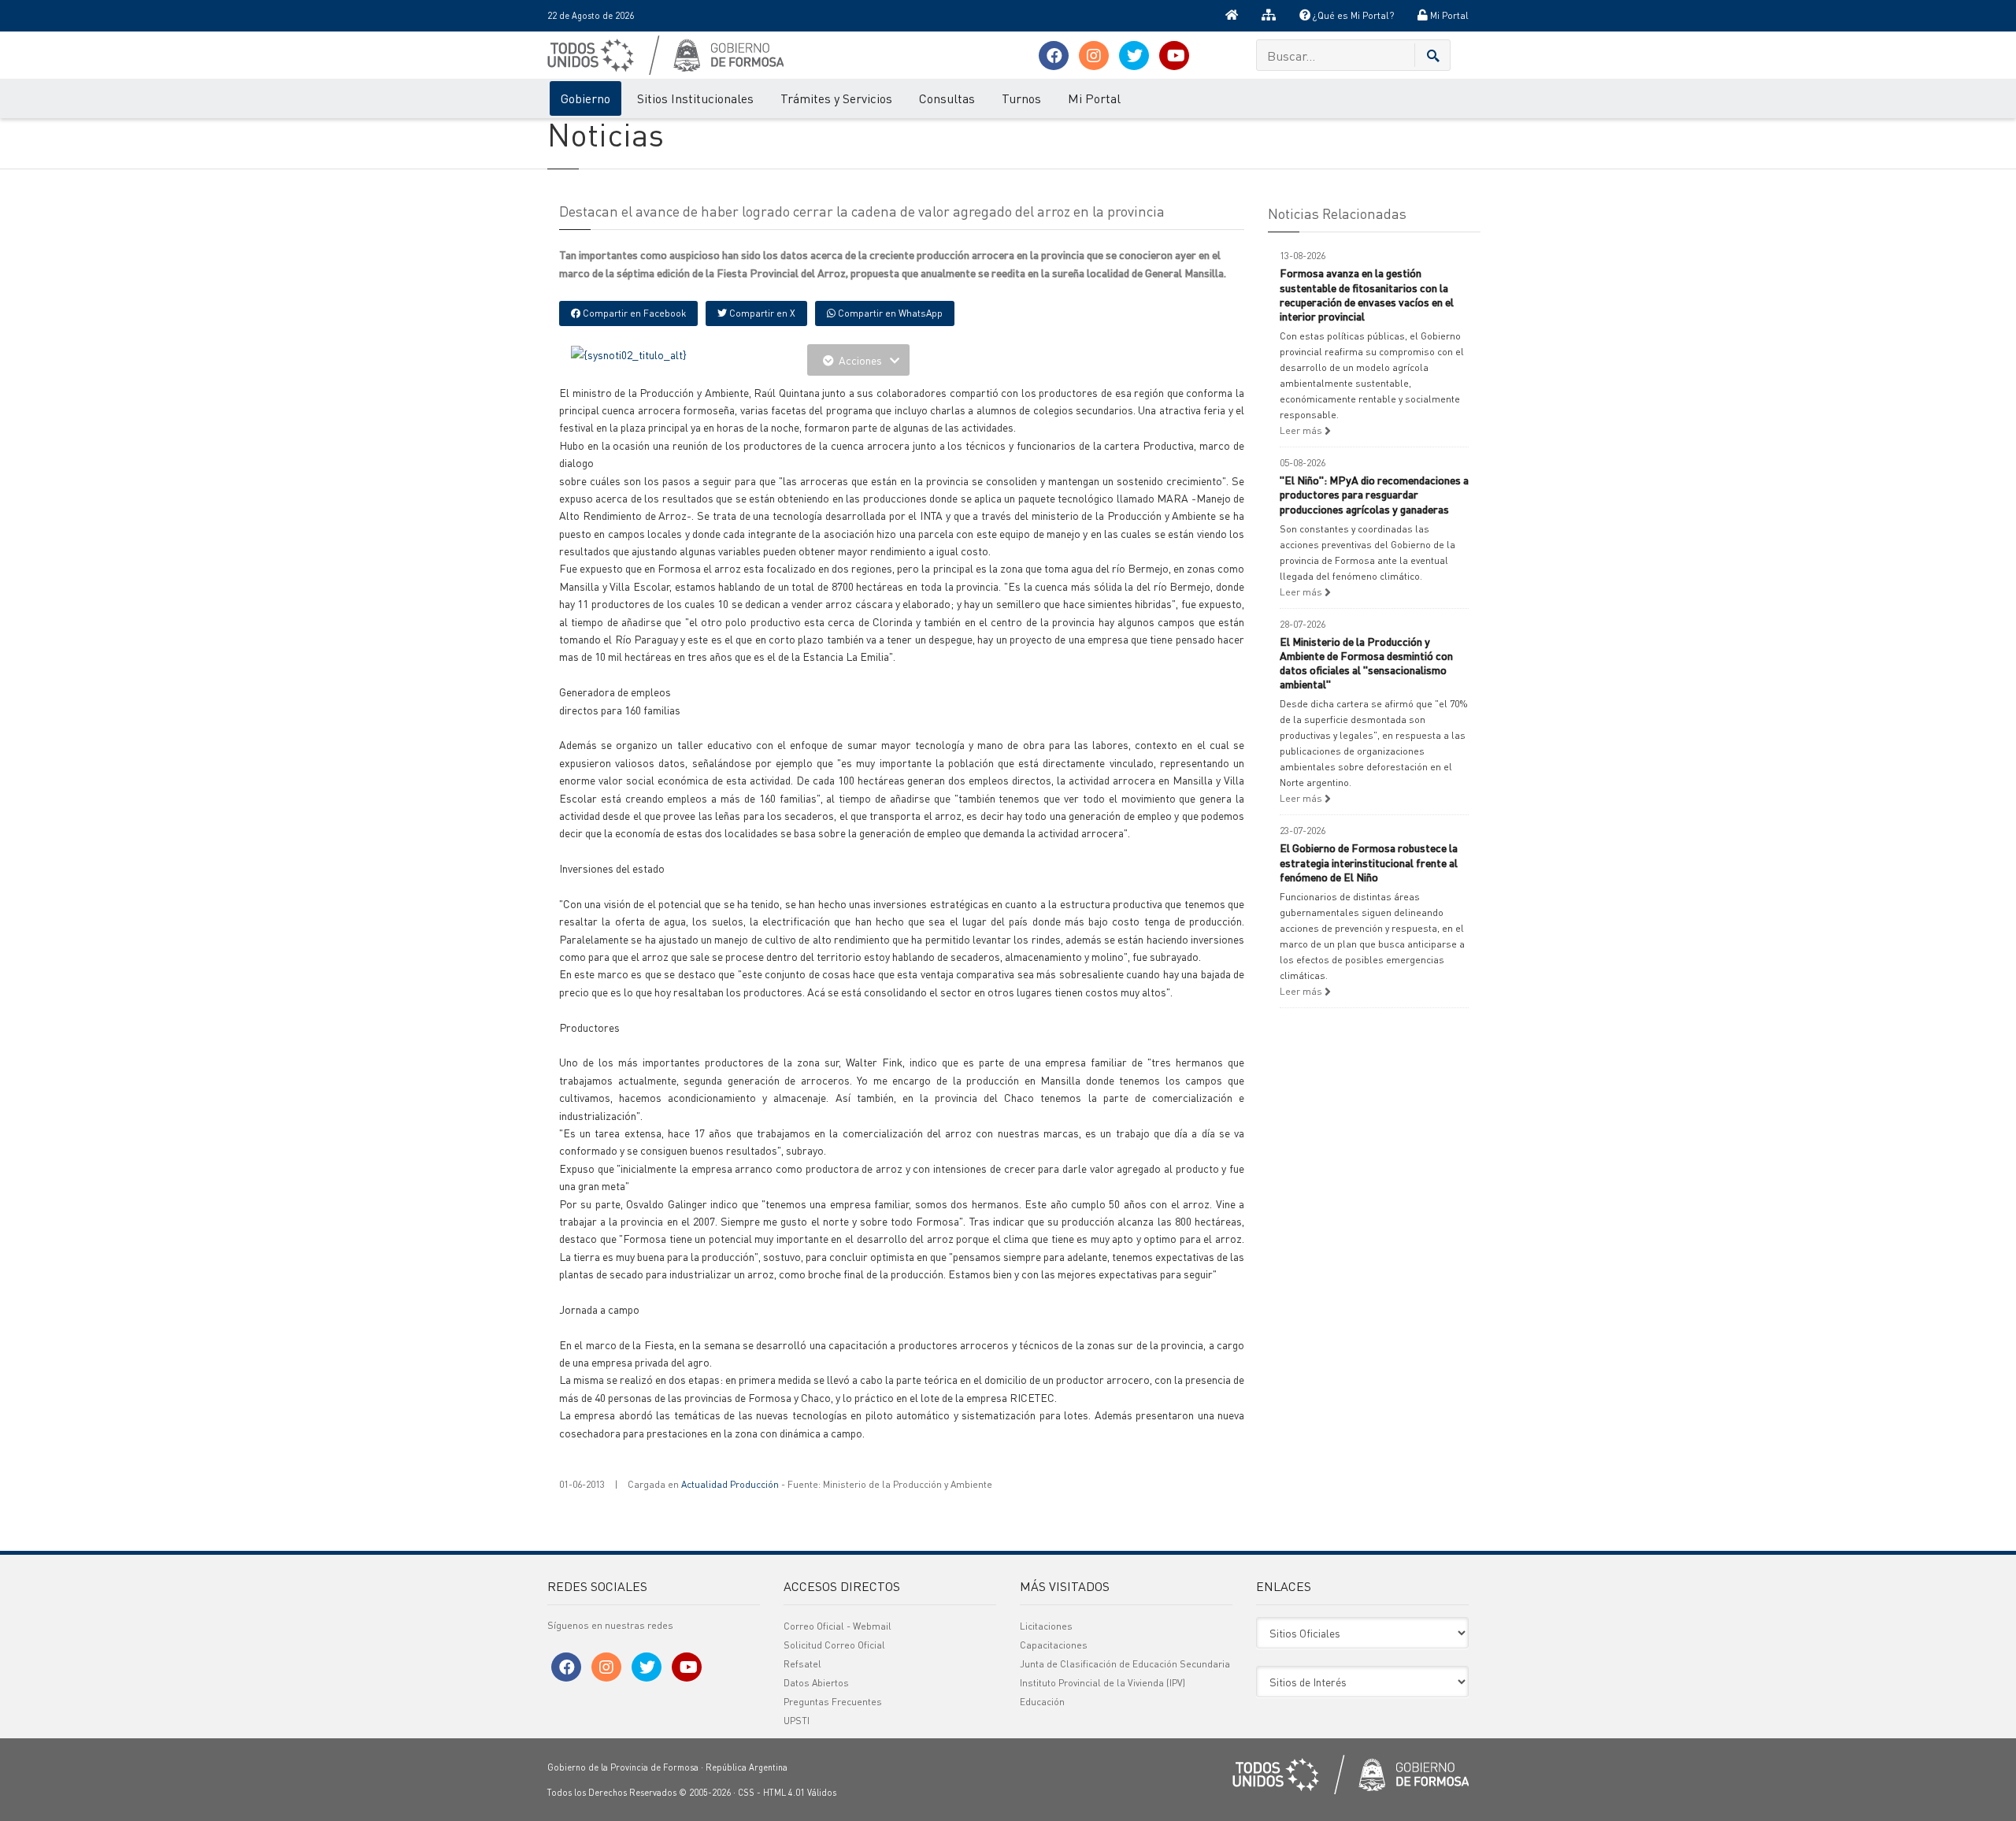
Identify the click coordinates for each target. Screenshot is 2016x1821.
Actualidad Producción (730, 1484)
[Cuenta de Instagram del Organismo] (1094, 56)
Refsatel (802, 1664)
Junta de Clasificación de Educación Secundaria (1125, 1664)
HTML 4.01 (784, 1793)
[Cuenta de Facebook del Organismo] (1054, 56)
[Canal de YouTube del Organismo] (1174, 56)
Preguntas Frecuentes (833, 1702)
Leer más (1302, 430)
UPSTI (797, 1721)
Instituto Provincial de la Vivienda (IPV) (1102, 1683)
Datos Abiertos (816, 1683)
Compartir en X (761, 313)
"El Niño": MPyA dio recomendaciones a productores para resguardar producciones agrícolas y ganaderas (1374, 494)
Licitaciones (1046, 1626)
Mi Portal (1448, 15)
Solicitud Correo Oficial (834, 1645)
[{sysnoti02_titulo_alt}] (629, 353)
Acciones (860, 360)
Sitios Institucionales (695, 98)
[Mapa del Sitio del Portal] (1269, 16)
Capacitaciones (1054, 1645)
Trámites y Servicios (836, 98)
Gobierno (586, 98)
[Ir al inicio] (1232, 16)
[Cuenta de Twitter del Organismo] (1134, 56)
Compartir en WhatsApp (889, 313)
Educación (1042, 1702)
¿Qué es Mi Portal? (1352, 15)
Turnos (1021, 98)
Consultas (947, 98)
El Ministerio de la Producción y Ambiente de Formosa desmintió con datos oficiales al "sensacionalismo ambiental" (1366, 663)
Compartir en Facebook (633, 313)
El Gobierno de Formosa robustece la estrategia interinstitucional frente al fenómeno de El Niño (1369, 862)
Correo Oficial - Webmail (838, 1626)
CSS (746, 1793)
